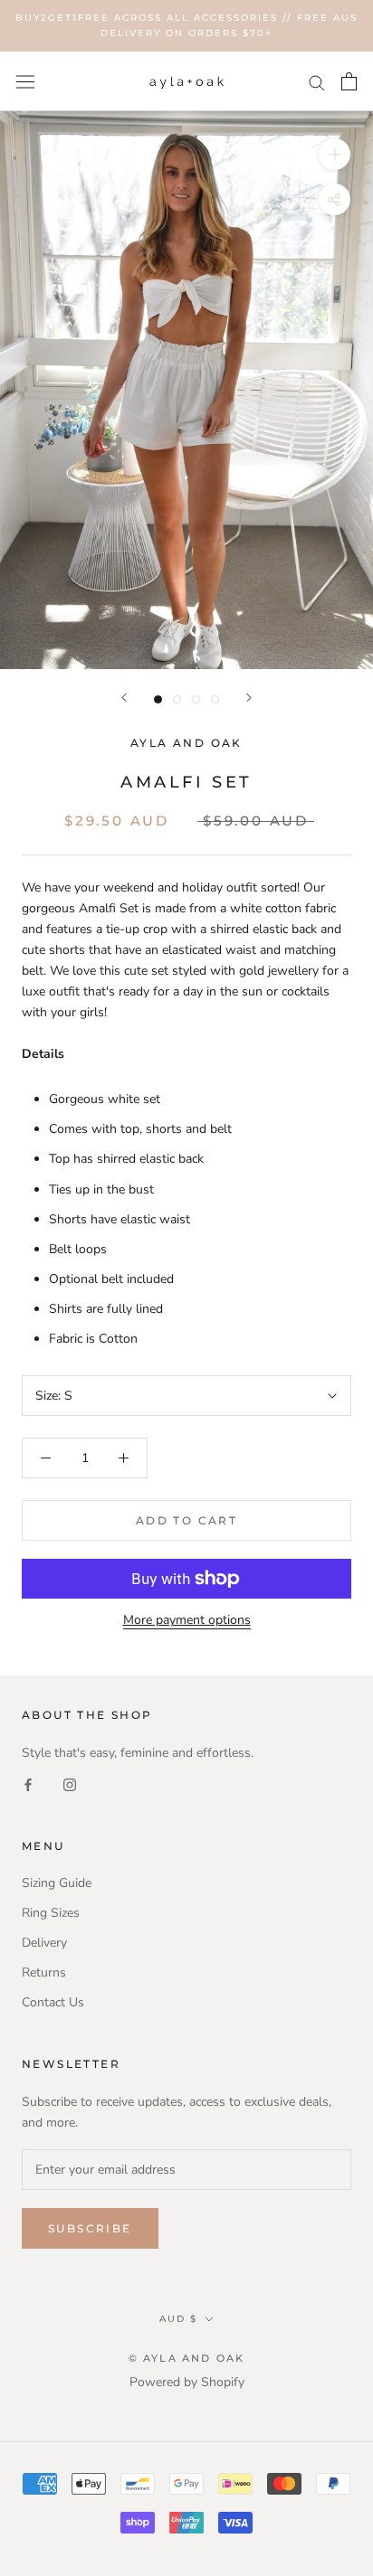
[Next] (249, 698)
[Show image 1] (158, 699)
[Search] (317, 82)
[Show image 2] (177, 699)
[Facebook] (28, 1783)
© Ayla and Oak (187, 2358)
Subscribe (90, 2228)
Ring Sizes (51, 1913)
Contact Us (53, 2002)
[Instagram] (70, 1783)
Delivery (44, 1943)
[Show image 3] (196, 699)
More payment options (187, 1620)
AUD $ (178, 2319)
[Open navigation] (25, 81)
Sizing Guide (57, 1883)
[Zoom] (335, 154)
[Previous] (124, 698)
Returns (44, 1972)
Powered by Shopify (187, 2382)
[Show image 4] (215, 699)
